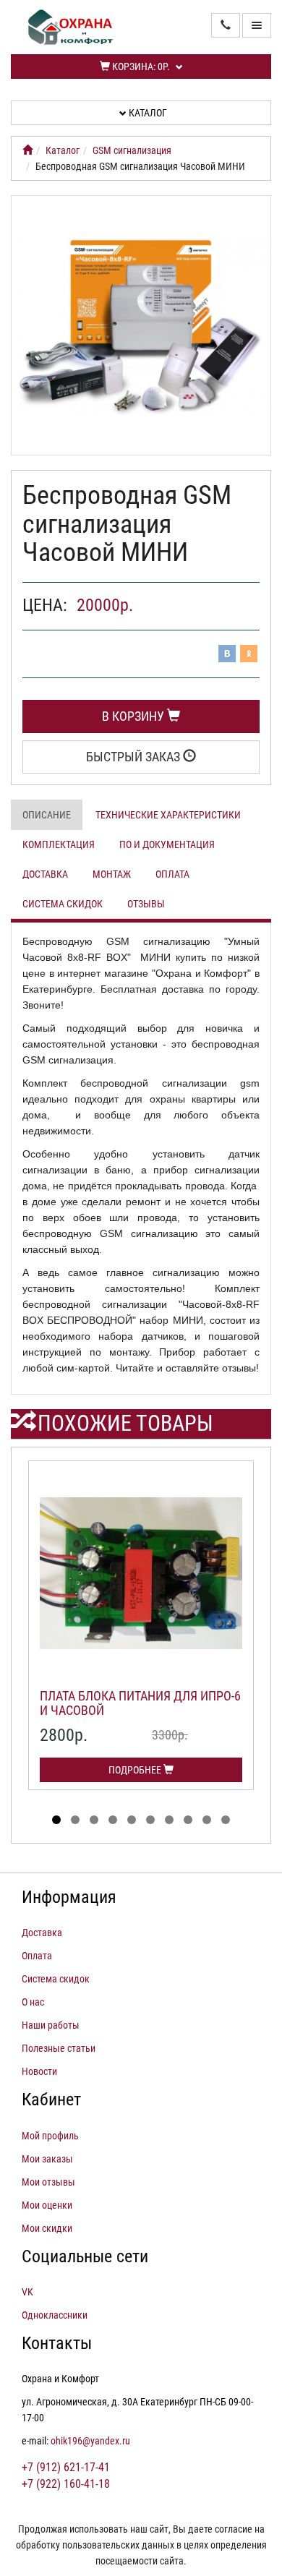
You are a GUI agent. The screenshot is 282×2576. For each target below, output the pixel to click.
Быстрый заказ (134, 757)
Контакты (57, 2343)
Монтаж (112, 874)
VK (27, 2292)
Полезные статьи (59, 2048)
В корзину (134, 716)
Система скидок (63, 904)
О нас (33, 2002)
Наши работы (51, 2025)
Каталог (147, 113)
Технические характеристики (168, 815)
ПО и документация (167, 844)
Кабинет (51, 2100)
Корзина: (140, 67)
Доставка (45, 874)
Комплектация (59, 844)
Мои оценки (47, 2205)
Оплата (172, 874)
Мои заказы (47, 2159)
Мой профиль (50, 2136)
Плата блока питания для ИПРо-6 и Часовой (140, 1703)
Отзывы (146, 904)
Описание (47, 815)
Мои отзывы (48, 2182)
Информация (69, 1897)
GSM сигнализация (132, 150)
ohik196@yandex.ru (90, 2441)
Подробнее (136, 1770)
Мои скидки (47, 2228)
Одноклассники (55, 2315)
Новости (39, 2071)
